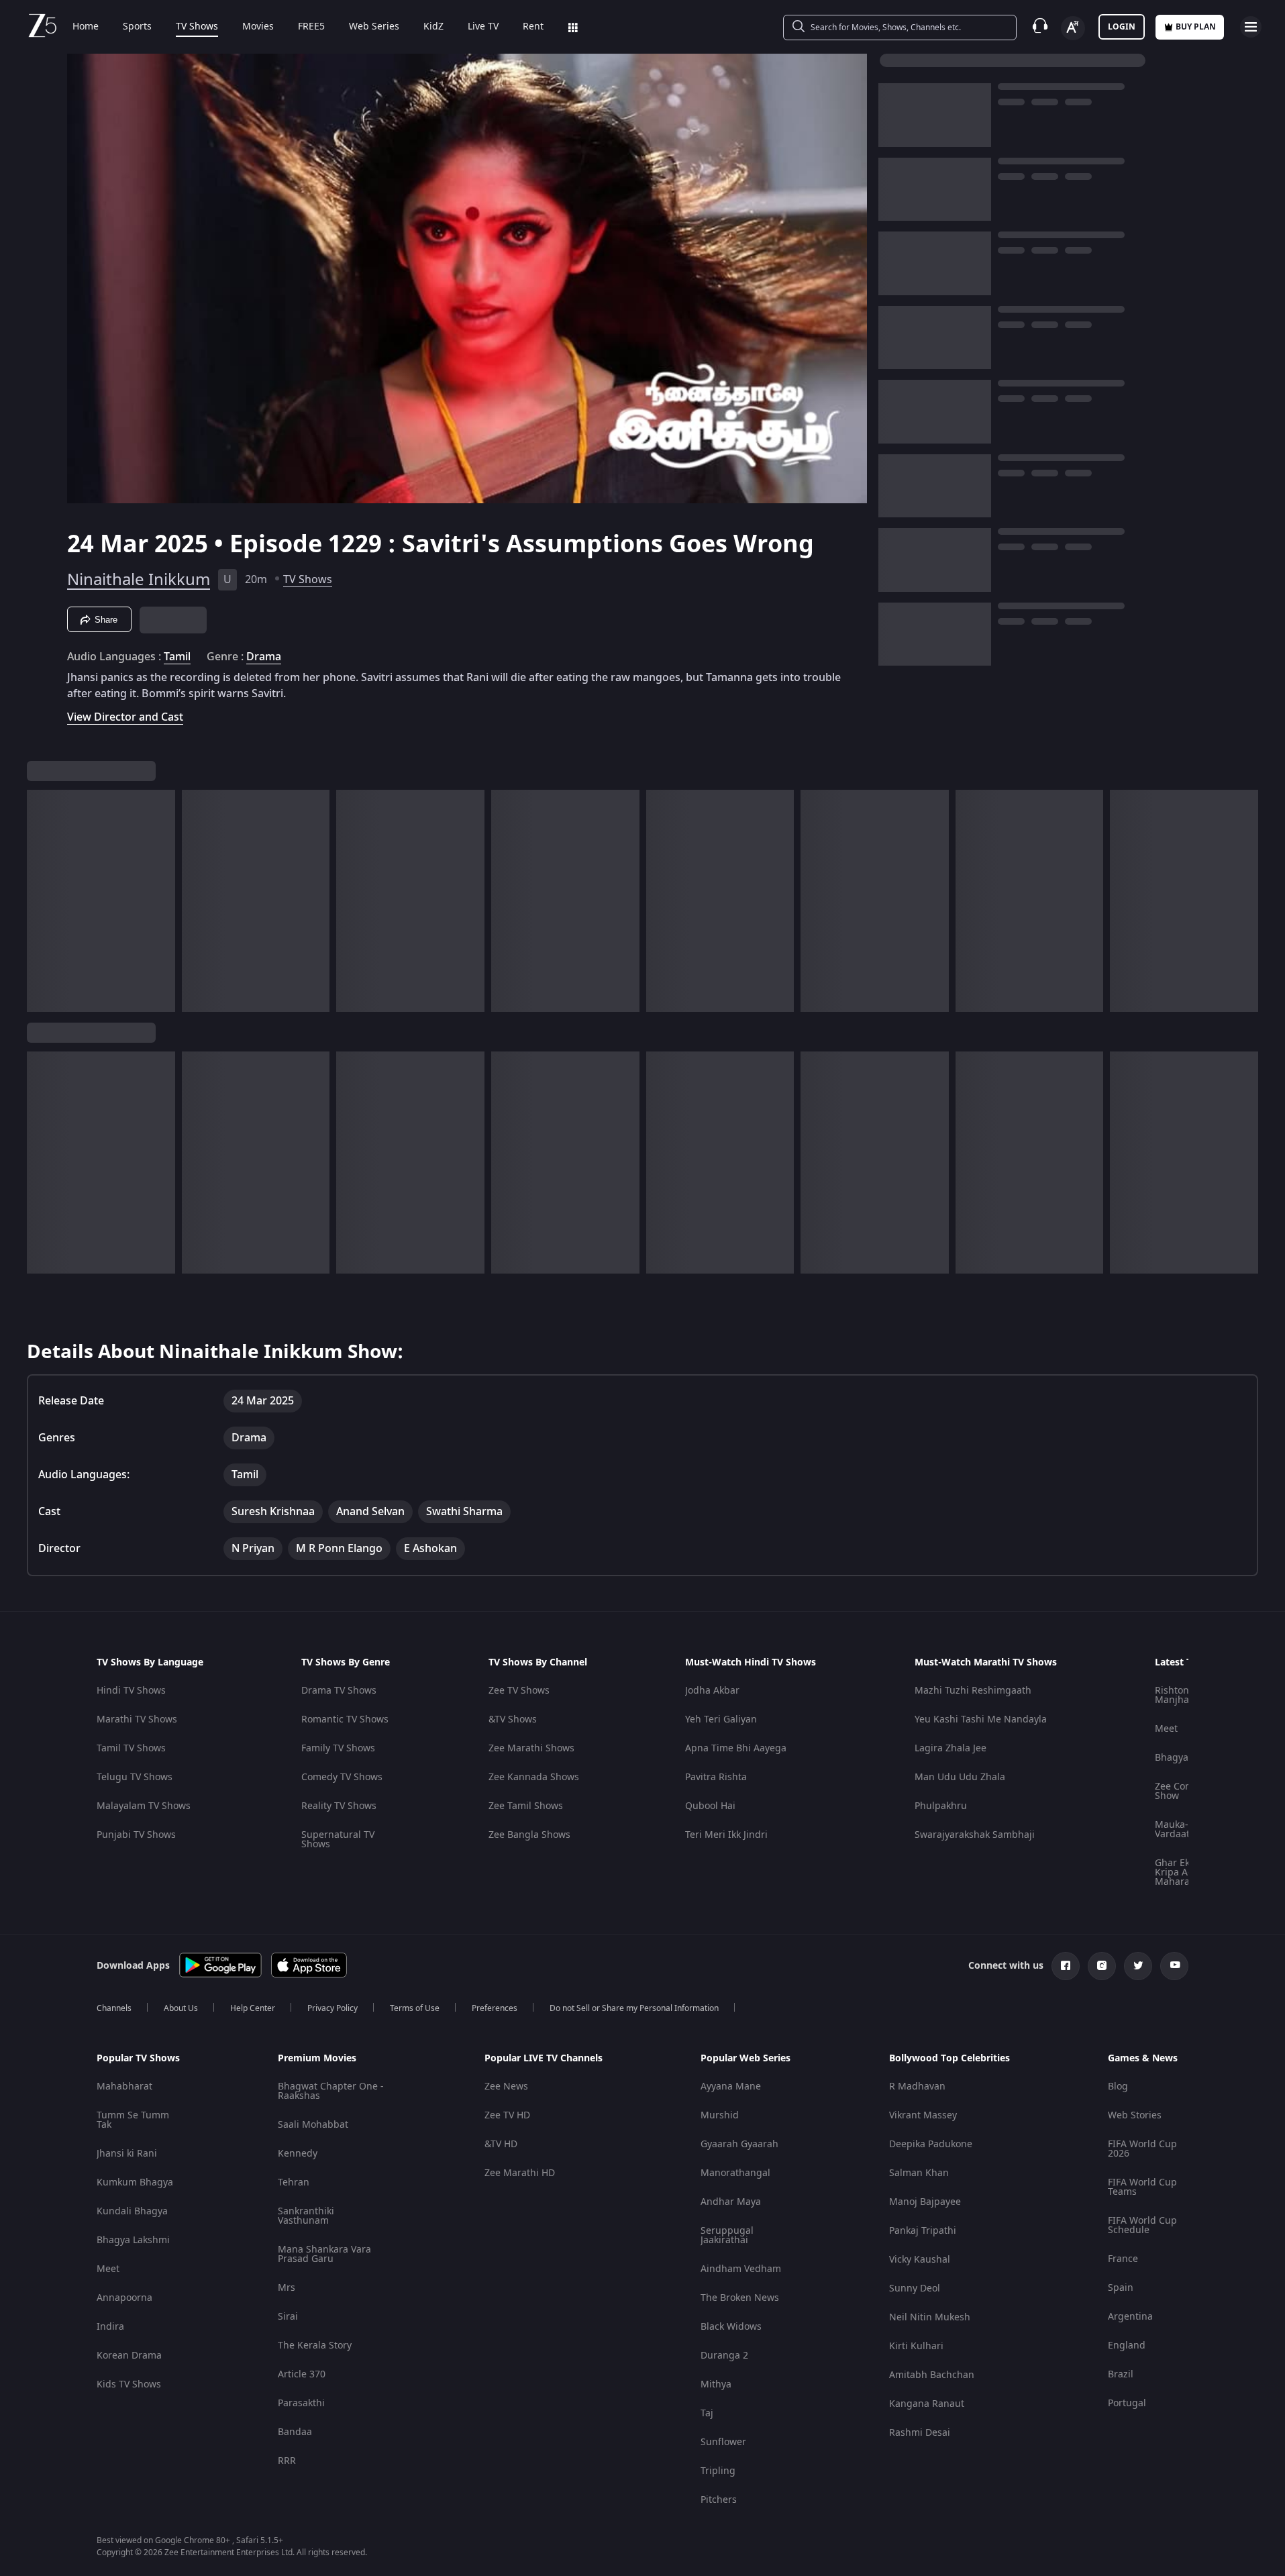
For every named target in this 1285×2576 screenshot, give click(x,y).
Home (86, 27)
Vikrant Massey (923, 2115)
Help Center (253, 2008)
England (1127, 2346)
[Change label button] (1073, 28)
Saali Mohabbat (313, 2125)
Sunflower (723, 2442)
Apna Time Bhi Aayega (736, 1748)
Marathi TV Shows (137, 1719)
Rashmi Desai (920, 2433)
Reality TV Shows (339, 1806)
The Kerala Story (315, 2346)
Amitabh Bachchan (932, 2375)
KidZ (433, 27)
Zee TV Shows (519, 1691)
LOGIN (1122, 27)
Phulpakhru (941, 1806)
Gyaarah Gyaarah (739, 2144)
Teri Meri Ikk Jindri (726, 1835)
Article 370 (302, 2374)
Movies (258, 27)
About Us (181, 2008)
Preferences (495, 2008)
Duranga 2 (724, 2356)
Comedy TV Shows (342, 1777)
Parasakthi (301, 2403)
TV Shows (197, 27)
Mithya (716, 2384)
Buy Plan (1196, 27)
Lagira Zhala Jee (950, 1748)
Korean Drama (129, 2356)
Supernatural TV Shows (338, 1840)
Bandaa (295, 2432)
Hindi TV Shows (131, 1691)
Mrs (287, 2288)
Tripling (718, 2471)
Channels (114, 2008)
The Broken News (740, 2298)
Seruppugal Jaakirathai (727, 2235)
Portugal (1127, 2403)
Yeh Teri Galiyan (721, 1719)
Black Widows (731, 2327)
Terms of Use (415, 2008)
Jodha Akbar (712, 1691)
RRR (287, 2461)
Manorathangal (735, 2173)
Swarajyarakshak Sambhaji (975, 1835)
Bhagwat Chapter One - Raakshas (331, 2091)
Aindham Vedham (741, 2269)
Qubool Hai (710, 1806)
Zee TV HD (507, 2115)
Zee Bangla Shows (529, 1835)
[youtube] (1174, 1966)
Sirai (288, 2317)
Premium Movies (317, 2059)
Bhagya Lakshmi (133, 2240)
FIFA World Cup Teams (1142, 2187)
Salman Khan (919, 2173)
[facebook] (1066, 1966)
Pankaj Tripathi (923, 2231)
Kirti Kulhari (916, 2346)
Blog (1118, 2086)
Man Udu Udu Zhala (960, 1777)
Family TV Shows (338, 1748)
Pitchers (719, 2500)
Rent (533, 27)
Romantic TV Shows (345, 1719)
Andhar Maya (731, 2202)
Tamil (177, 657)
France (1123, 2259)
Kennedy (298, 2154)
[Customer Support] (1040, 27)
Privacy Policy (332, 2008)
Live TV (483, 27)
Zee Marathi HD (520, 2173)
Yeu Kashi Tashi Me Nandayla (981, 1719)
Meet (1166, 1729)
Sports (137, 27)
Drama (264, 657)
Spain (1121, 2288)
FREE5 (311, 27)
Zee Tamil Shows (526, 1806)
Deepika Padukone (931, 2144)
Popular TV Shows (138, 2059)
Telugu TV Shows (135, 1777)
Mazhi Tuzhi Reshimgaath (973, 1691)
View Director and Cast (125, 717)
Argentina (1130, 2317)
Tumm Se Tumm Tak (133, 2120)
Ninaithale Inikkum (139, 580)
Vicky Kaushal (920, 2260)
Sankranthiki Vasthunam (306, 2216)
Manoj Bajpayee (925, 2202)
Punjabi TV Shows (136, 1835)
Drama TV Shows (339, 1691)
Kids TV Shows (129, 2384)
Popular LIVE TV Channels (544, 2059)
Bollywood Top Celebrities (949, 2059)
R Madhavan (917, 2086)
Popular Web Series (746, 2059)
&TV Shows (513, 1719)
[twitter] (1138, 1966)
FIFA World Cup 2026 (1142, 2149)
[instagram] (1102, 1966)
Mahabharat (124, 2086)
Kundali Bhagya (132, 2211)
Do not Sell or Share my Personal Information (634, 2008)
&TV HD (501, 2144)
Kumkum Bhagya (135, 2182)
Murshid (720, 2115)
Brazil (1121, 2374)
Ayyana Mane (731, 2086)
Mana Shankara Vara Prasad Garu (324, 2254)
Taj (707, 2413)
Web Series (374, 27)
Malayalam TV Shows (144, 1806)
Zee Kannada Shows (534, 1777)
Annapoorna (124, 2298)
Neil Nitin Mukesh (930, 2317)
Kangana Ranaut (927, 2404)
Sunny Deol (915, 2288)
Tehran (294, 2182)
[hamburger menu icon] (1251, 27)
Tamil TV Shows (131, 1748)
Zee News (506, 2086)
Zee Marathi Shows (531, 1748)
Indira (110, 2327)
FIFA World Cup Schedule (1142, 2225)
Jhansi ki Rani (127, 2154)
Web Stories (1135, 2115)
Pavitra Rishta (716, 1777)
